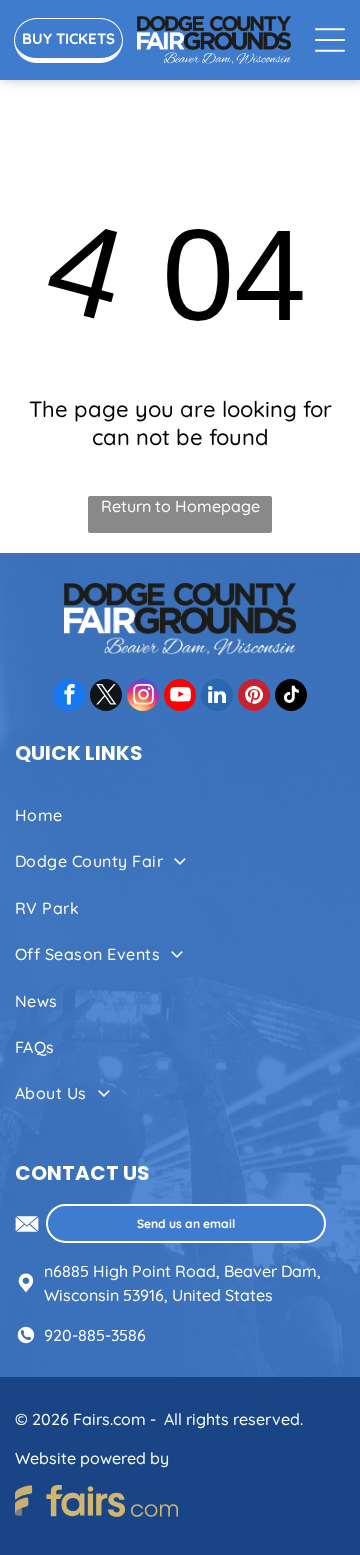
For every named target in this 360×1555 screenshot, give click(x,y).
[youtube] (180, 697)
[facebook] (69, 697)
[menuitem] (180, 815)
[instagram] (143, 697)
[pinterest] (254, 697)
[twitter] (106, 697)
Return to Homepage (180, 506)
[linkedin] (217, 697)
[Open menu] (330, 40)
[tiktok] (291, 697)
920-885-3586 (95, 1335)
